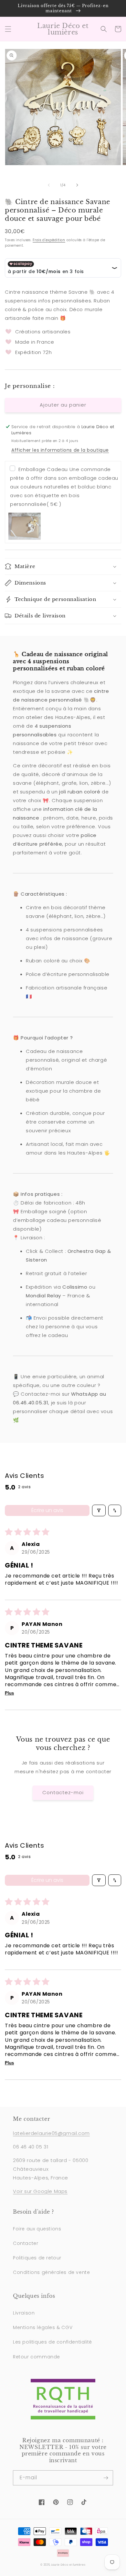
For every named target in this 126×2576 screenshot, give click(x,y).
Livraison (24, 2313)
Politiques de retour (37, 2258)
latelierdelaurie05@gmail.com (51, 2133)
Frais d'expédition (49, 240)
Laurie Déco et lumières (68, 2565)
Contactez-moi (63, 1792)
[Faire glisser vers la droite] (77, 185)
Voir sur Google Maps (40, 2191)
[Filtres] (99, 1510)
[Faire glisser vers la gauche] (49, 185)
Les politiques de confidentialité (52, 2342)
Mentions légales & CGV (43, 2327)
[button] (8, 29)
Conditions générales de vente (51, 2272)
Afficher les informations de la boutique (60, 450)
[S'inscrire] (106, 2478)
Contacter (26, 2243)
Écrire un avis (47, 1510)
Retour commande (37, 2357)
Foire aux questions (37, 2229)
